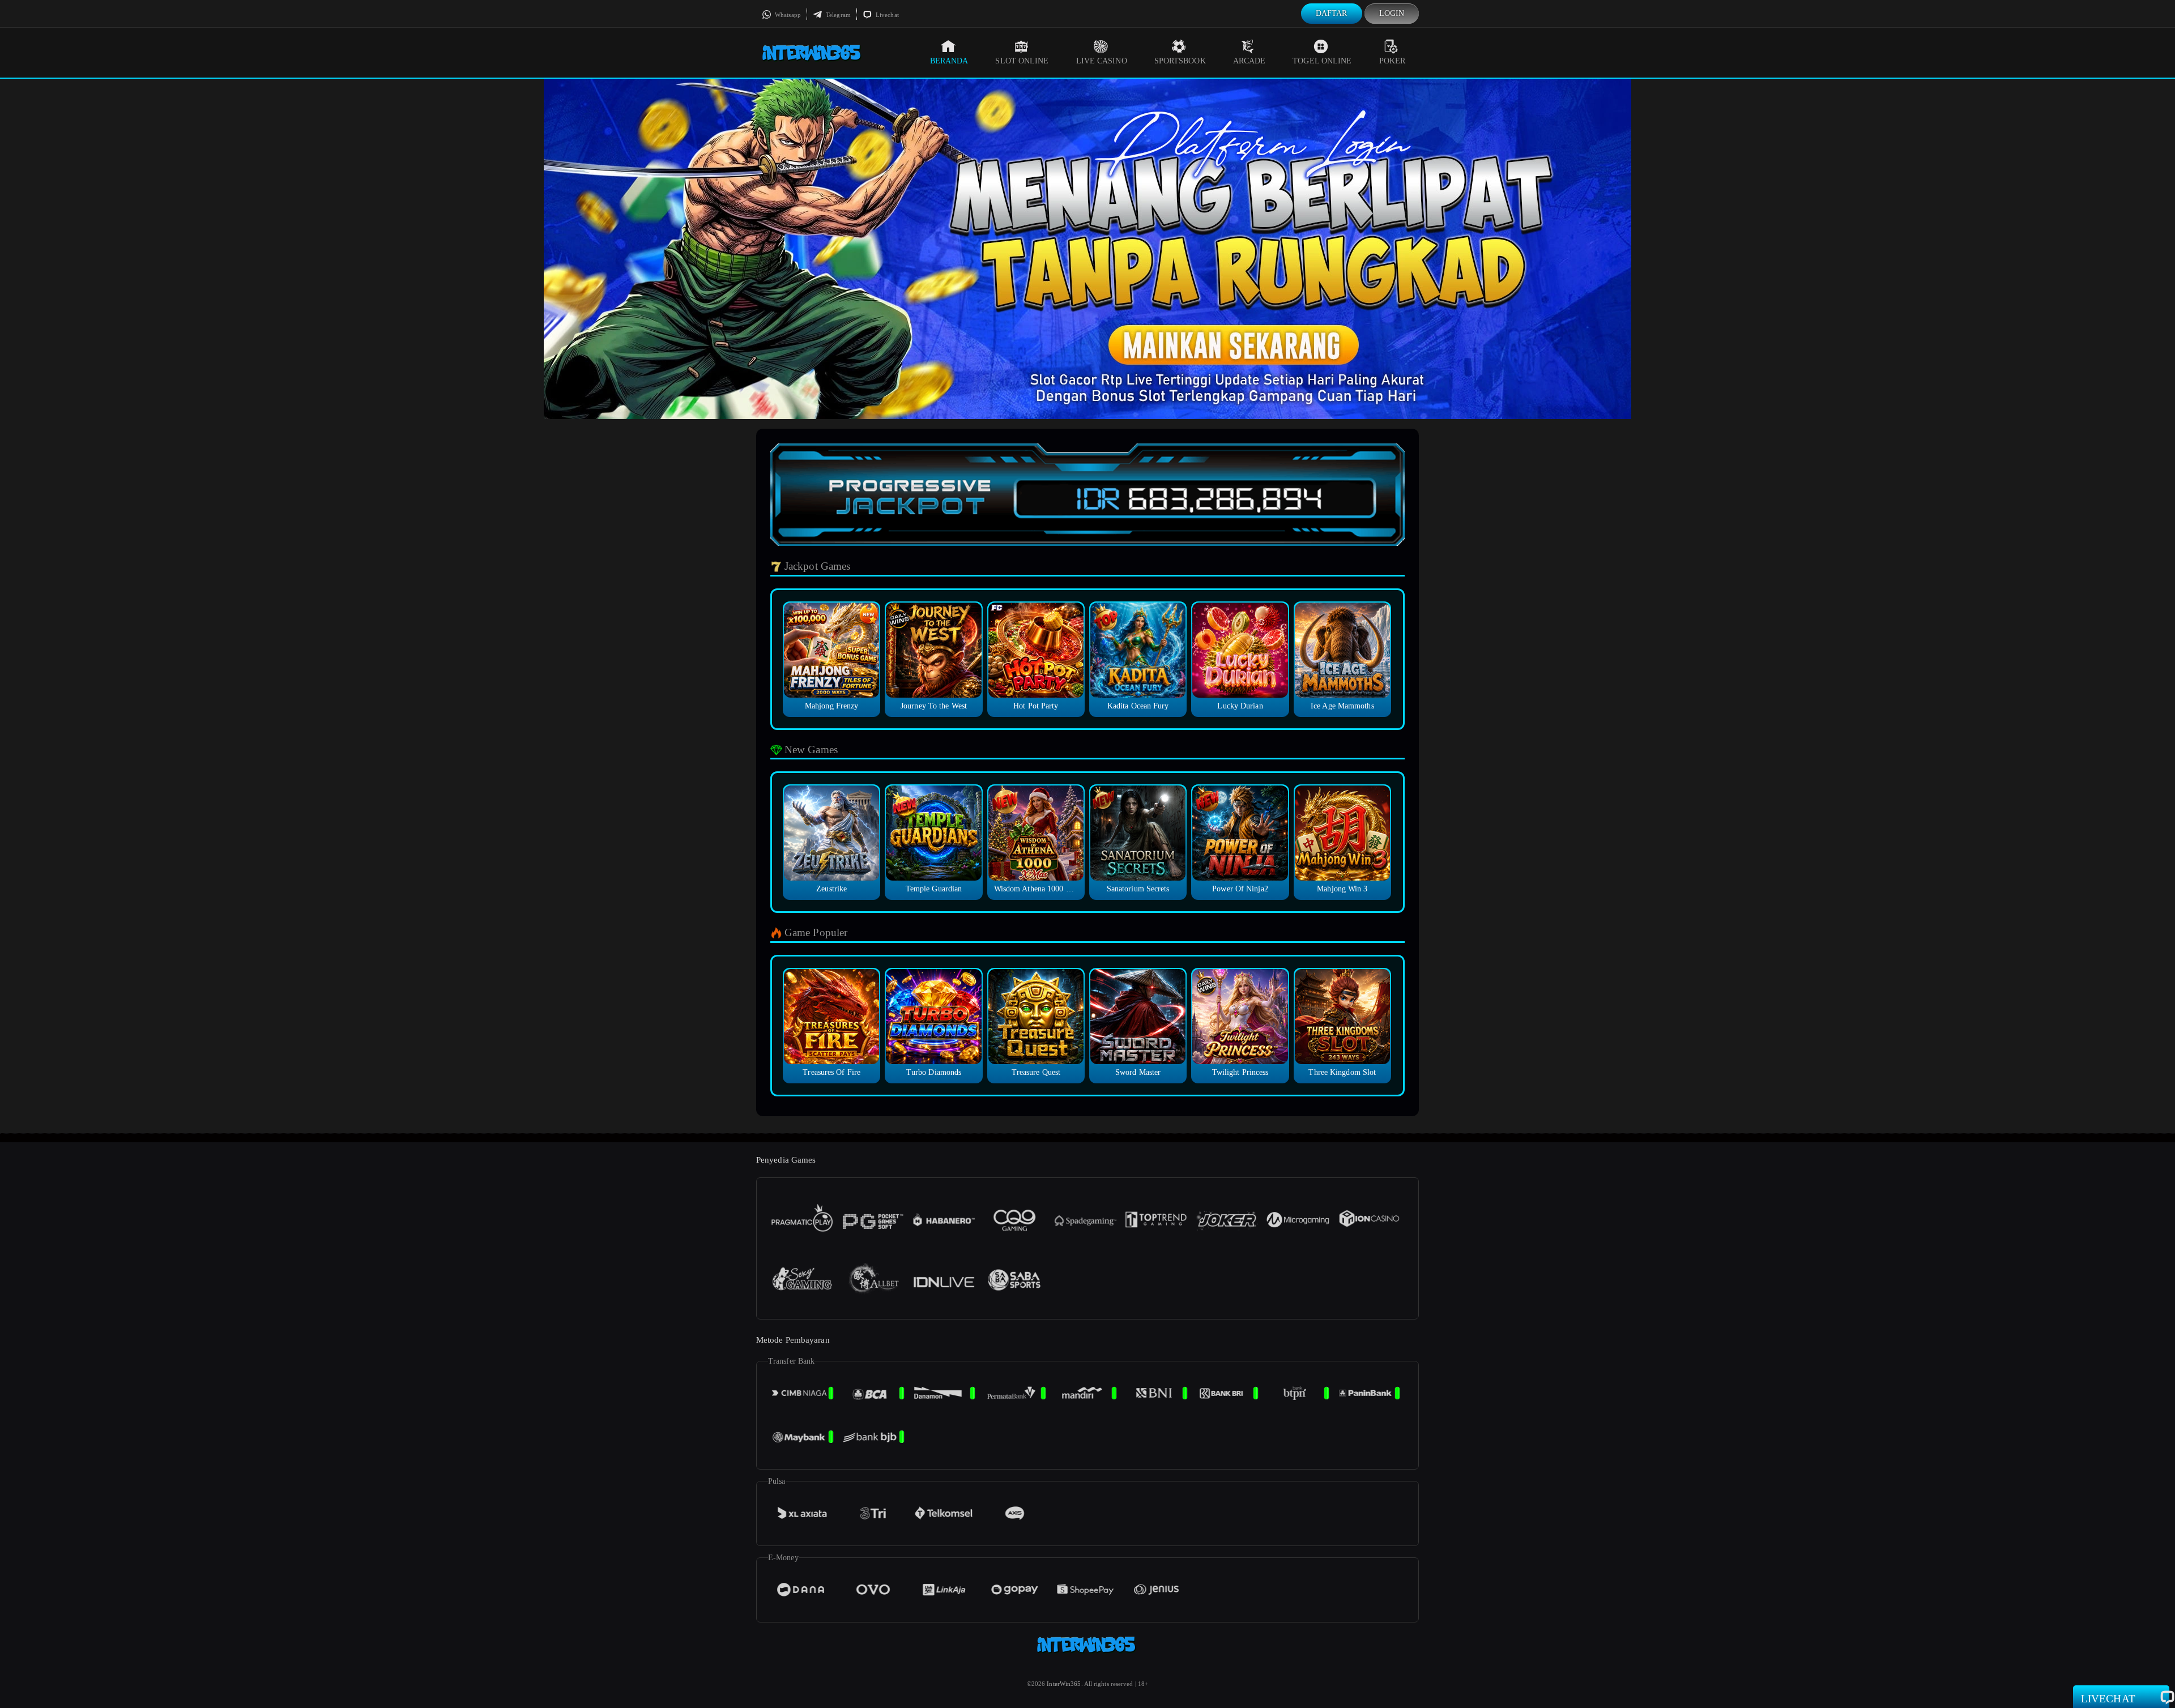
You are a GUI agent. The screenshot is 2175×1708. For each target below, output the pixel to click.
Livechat (886, 15)
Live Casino (1102, 61)
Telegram (837, 15)
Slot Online (1022, 61)
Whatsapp (787, 15)
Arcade (1249, 61)
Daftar (1332, 13)
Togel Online (1322, 61)
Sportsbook (1180, 61)
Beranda (949, 61)
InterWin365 (1064, 1684)
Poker (1393, 61)
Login (1392, 13)
